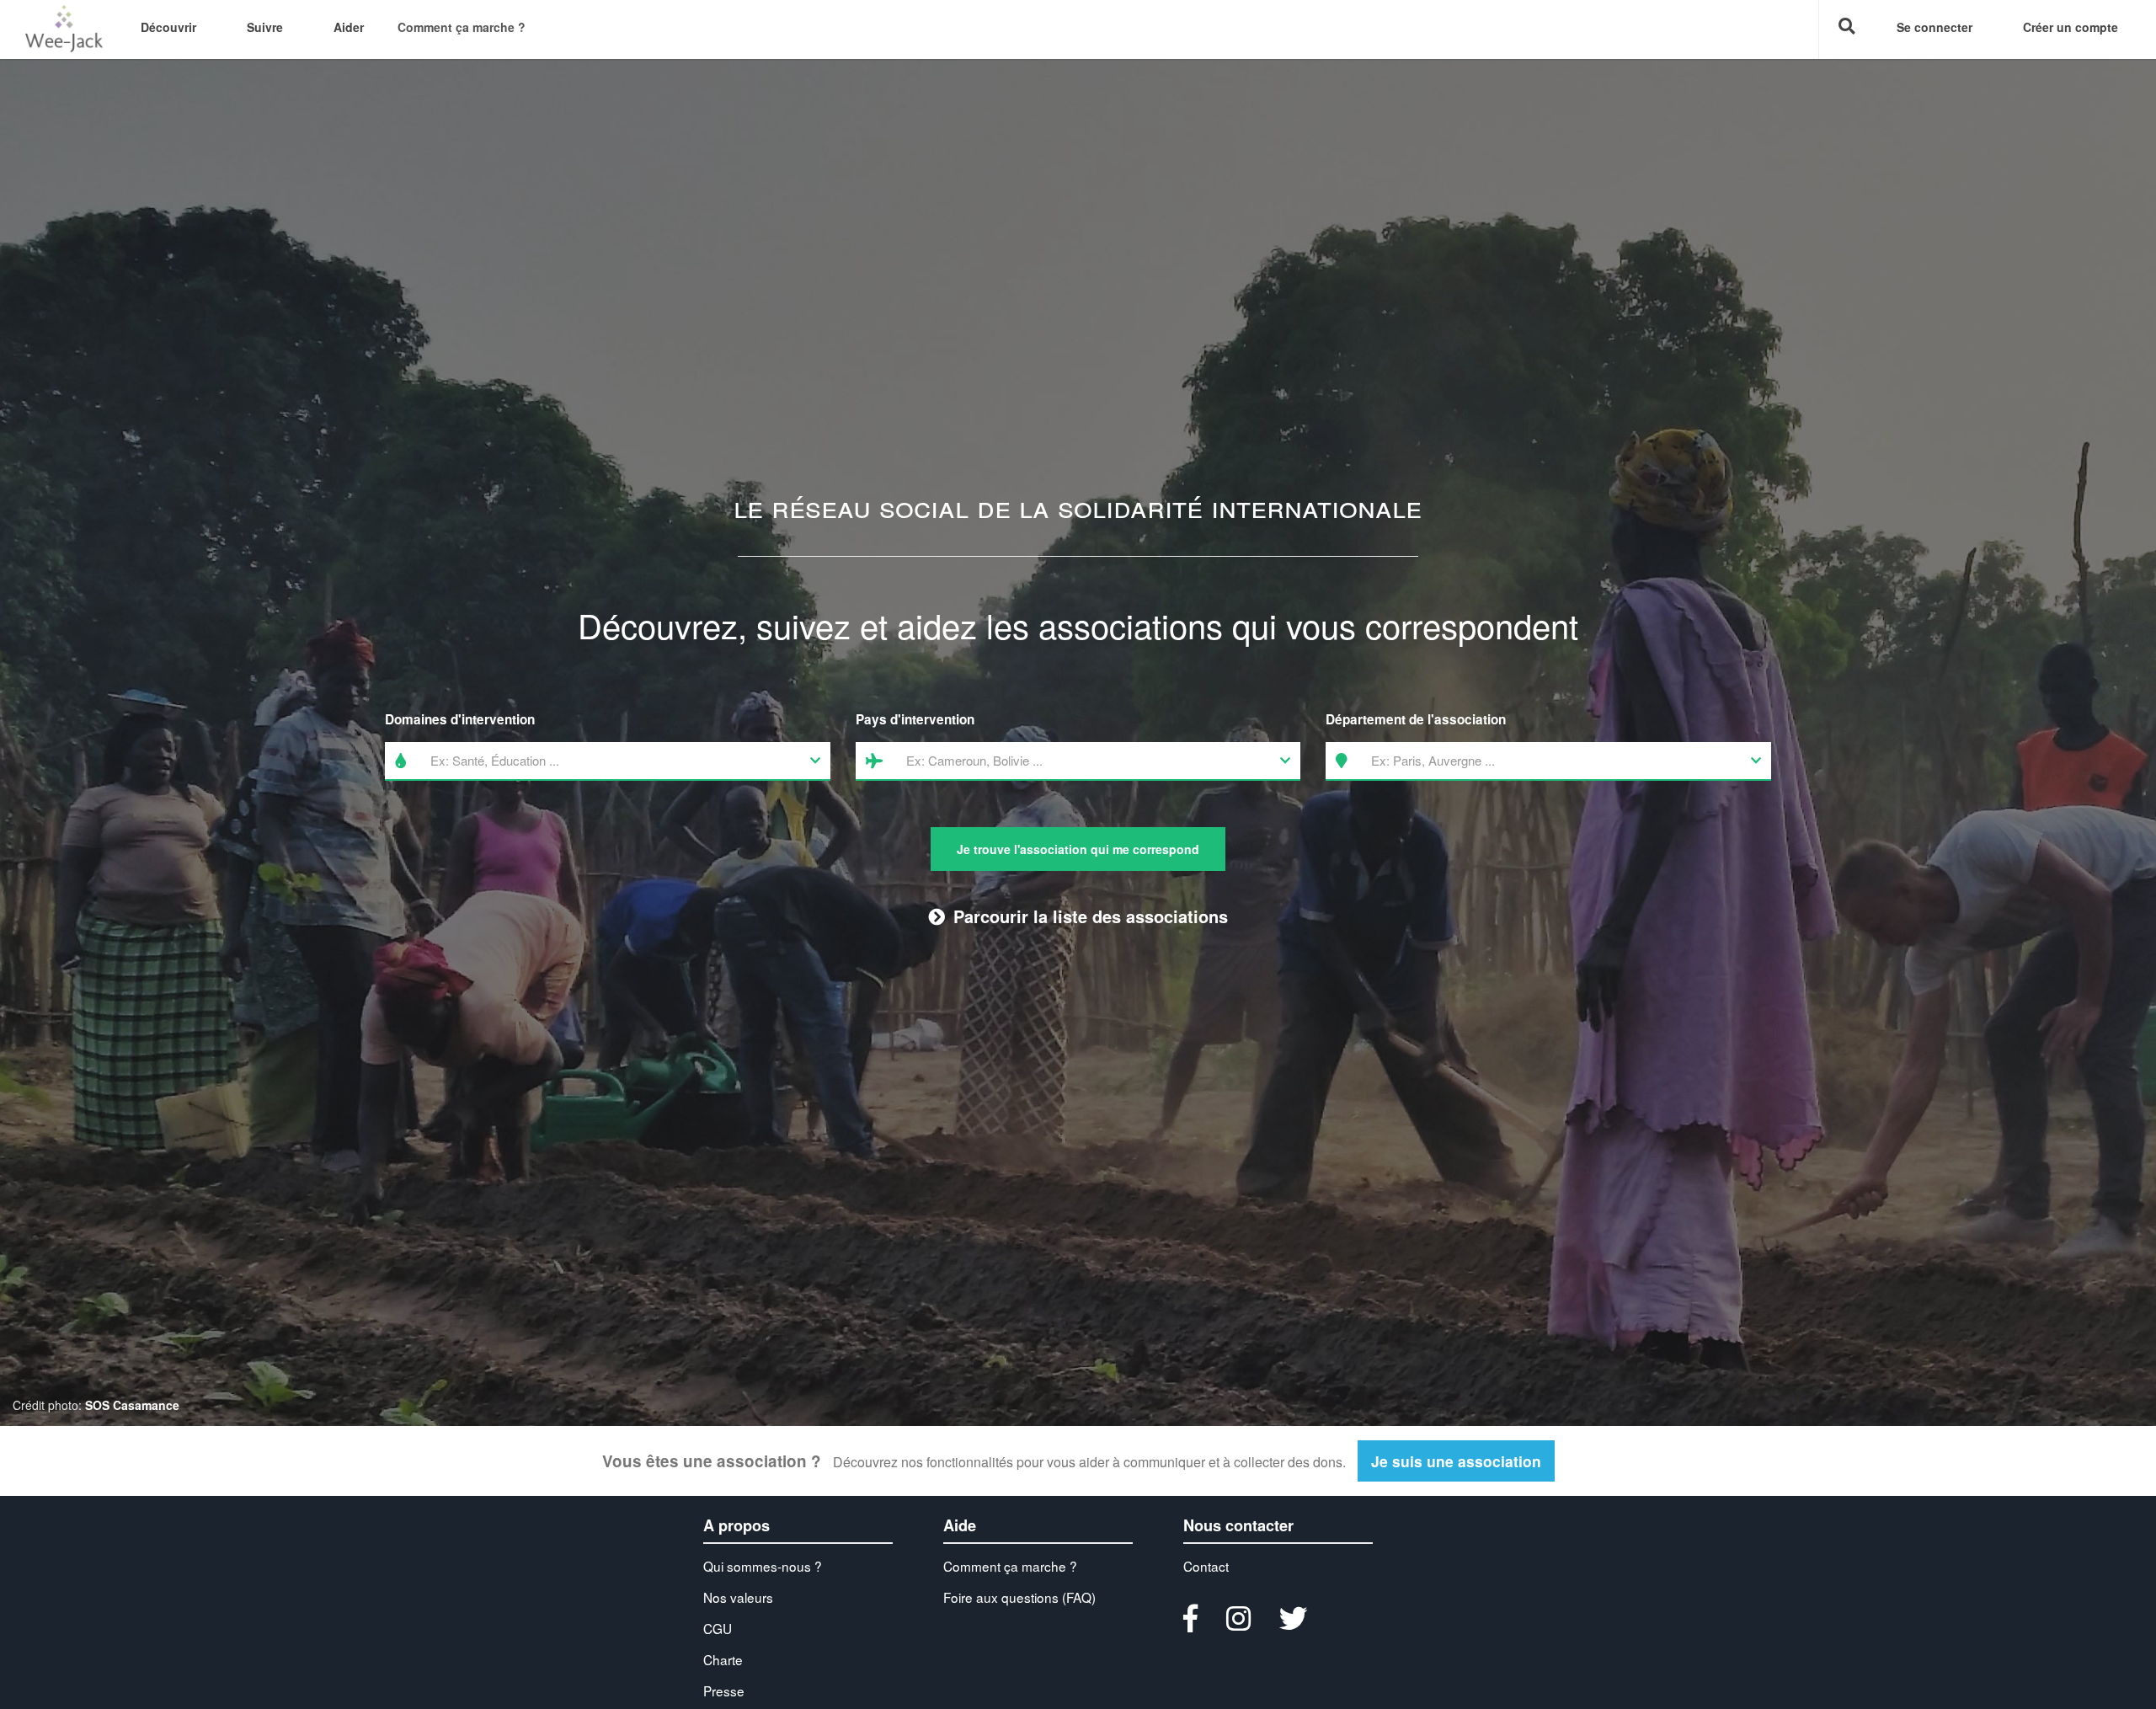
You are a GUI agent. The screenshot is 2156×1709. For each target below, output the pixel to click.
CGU (718, 1628)
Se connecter (1935, 27)
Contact (1206, 1566)
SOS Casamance (132, 1405)
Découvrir (168, 27)
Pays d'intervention (915, 719)
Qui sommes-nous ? (763, 1566)
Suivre (265, 27)
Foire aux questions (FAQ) (1019, 1597)
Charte (723, 1659)
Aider (349, 27)
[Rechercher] (1845, 29)
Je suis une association (1456, 1461)
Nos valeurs (738, 1597)
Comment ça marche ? (462, 27)
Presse (724, 1690)
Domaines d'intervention (460, 719)
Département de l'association (1416, 719)
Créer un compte (2071, 27)
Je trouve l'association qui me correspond (1078, 849)
